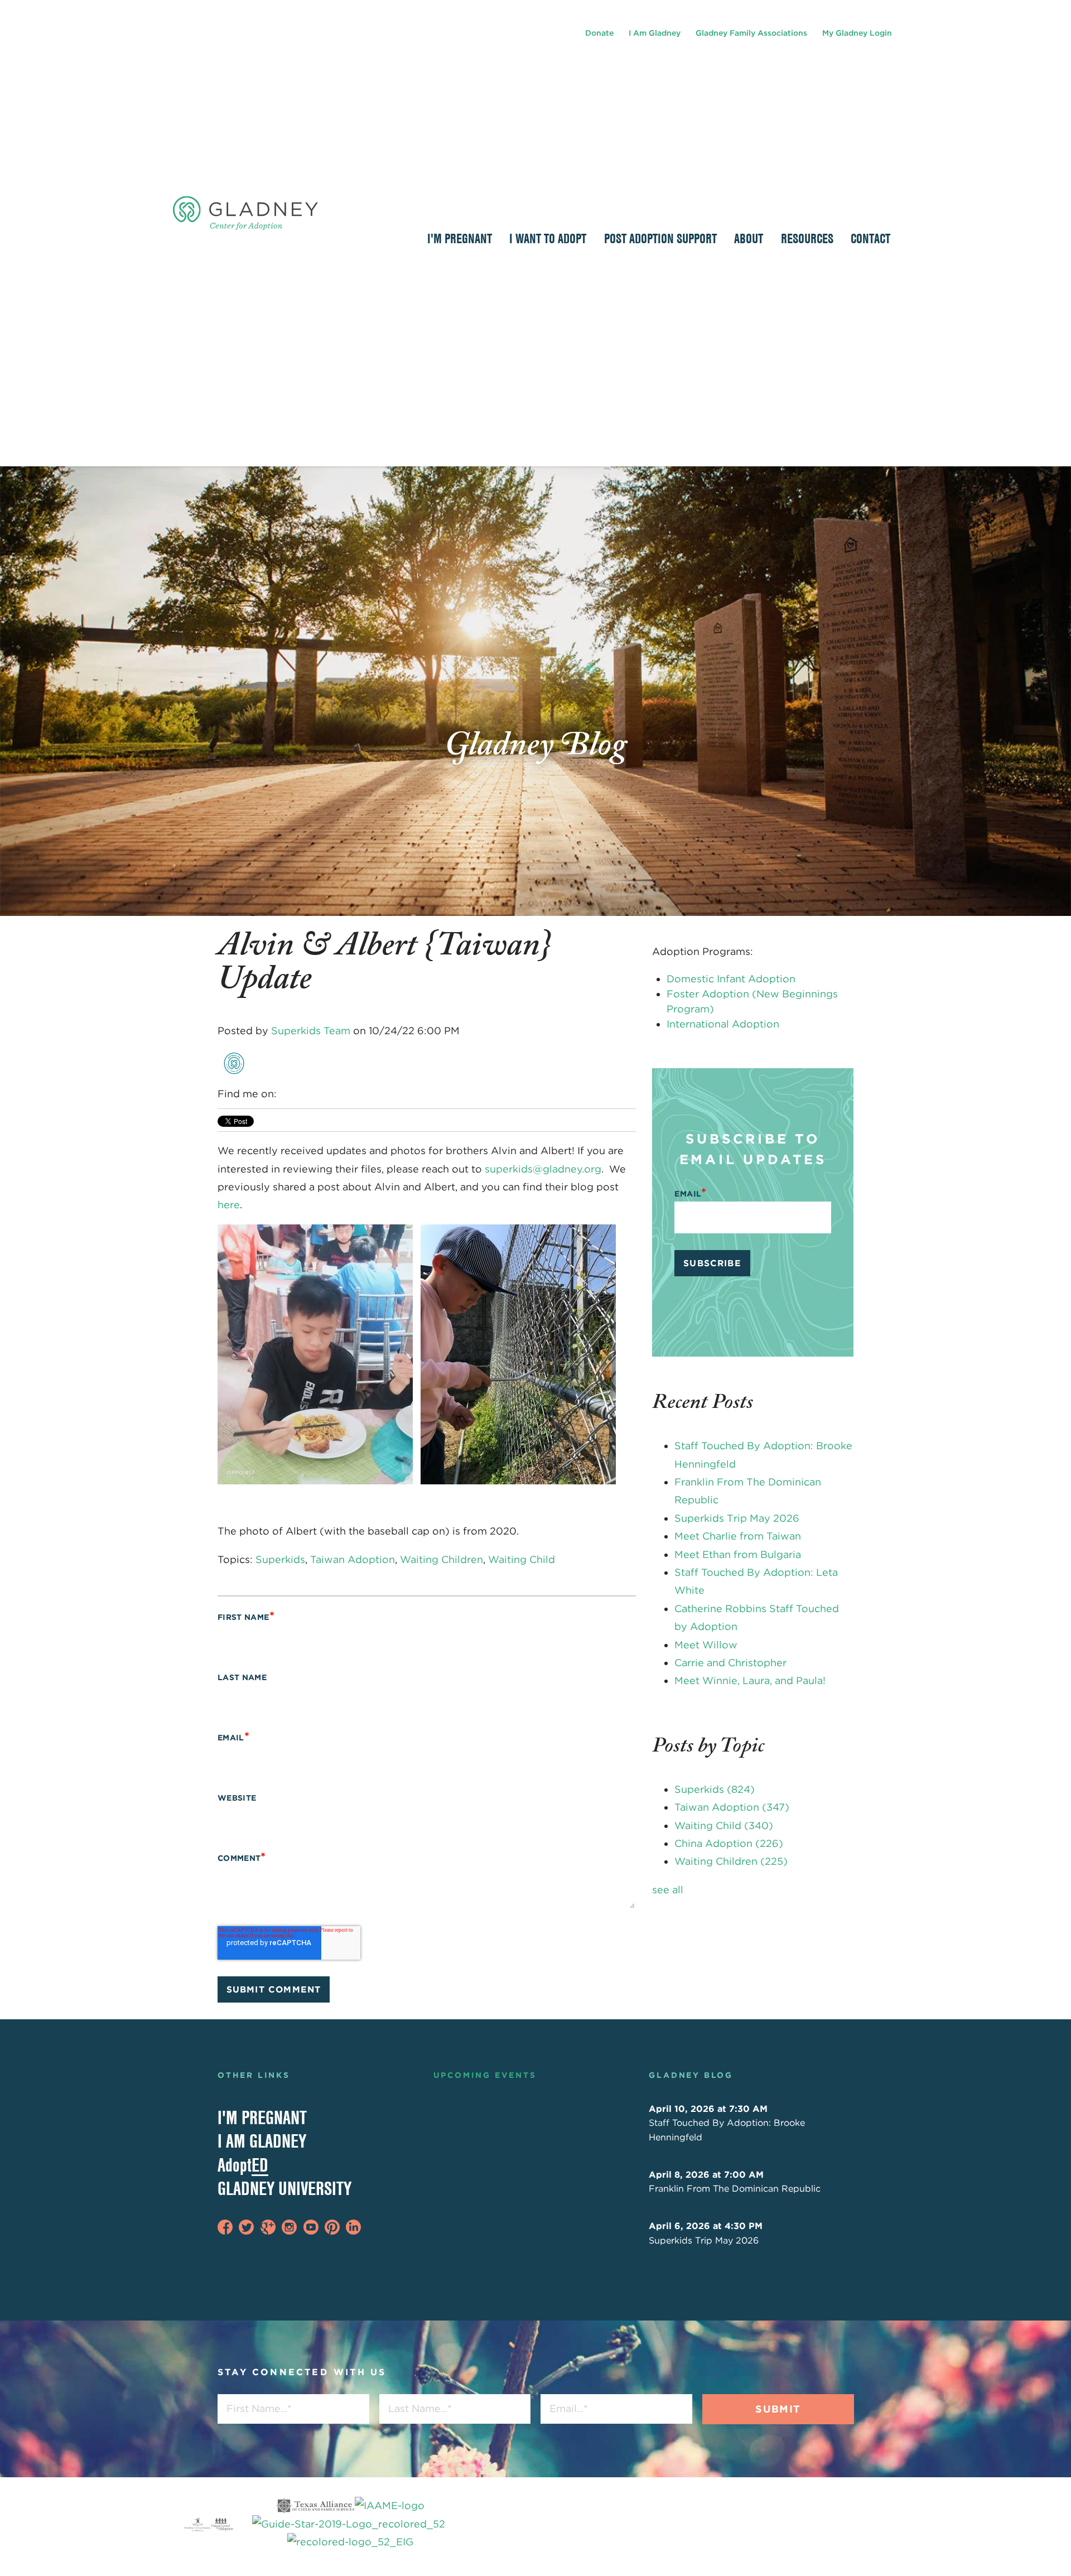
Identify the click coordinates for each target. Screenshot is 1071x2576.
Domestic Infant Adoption (731, 979)
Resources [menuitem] (807, 238)
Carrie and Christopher (730, 1663)
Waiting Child (522, 1559)
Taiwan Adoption (353, 1559)
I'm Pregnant (262, 2117)
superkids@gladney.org (543, 1169)
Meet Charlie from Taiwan (738, 1536)
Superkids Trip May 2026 (737, 1518)
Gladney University (284, 2188)
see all (668, 1890)
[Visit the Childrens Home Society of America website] (197, 2524)
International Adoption (723, 1024)
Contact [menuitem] (870, 238)
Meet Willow (706, 1645)
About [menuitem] (749, 238)
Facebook (286, 1094)
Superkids (280, 1559)
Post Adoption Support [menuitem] (660, 238)
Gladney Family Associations (751, 33)
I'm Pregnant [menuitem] (460, 238)
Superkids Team (311, 1031)
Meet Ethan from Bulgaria (738, 1554)
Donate (599, 33)
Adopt (243, 2165)
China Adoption (729, 1843)
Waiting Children (442, 1559)
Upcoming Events (485, 2075)
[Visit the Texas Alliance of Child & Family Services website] (350, 2524)
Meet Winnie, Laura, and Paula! (750, 1680)
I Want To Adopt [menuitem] (548, 238)
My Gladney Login (857, 33)
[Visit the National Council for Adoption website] (222, 2524)
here (229, 1205)
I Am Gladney (655, 33)
